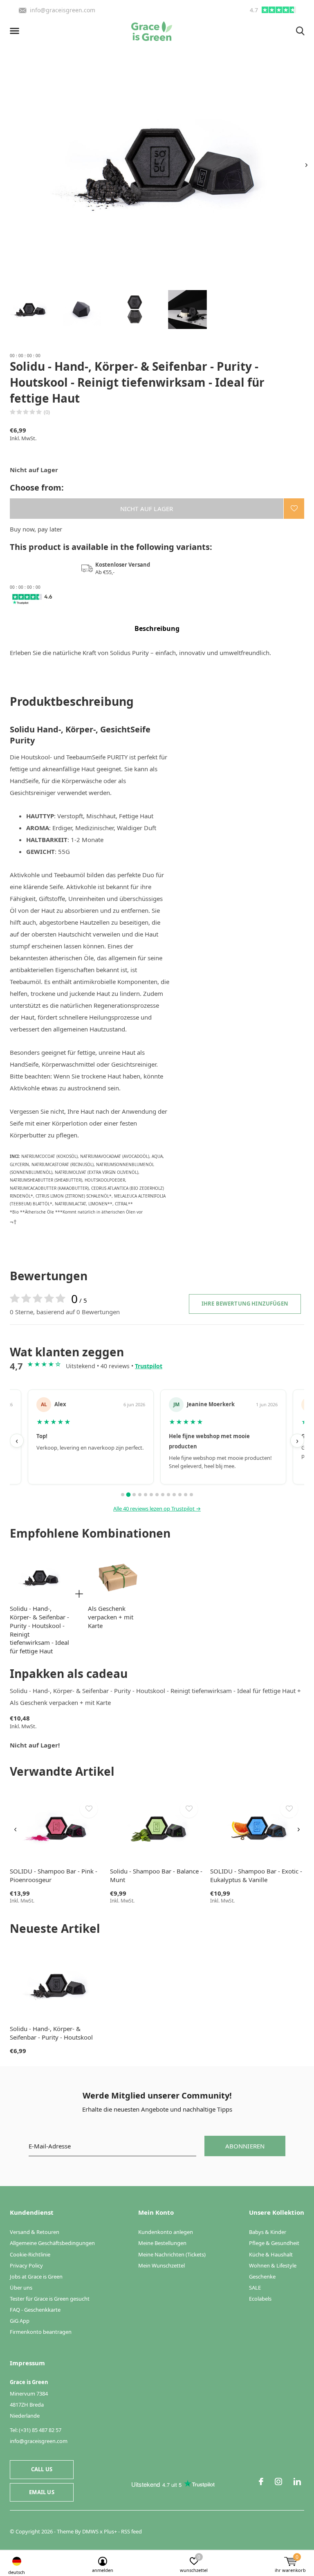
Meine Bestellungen (162, 2243)
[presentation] (306, 165)
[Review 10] (174, 1495)
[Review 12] (186, 1495)
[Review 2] (128, 1495)
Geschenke (262, 2277)
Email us (41, 2492)
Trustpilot (149, 1366)
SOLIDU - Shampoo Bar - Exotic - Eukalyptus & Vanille (256, 1875)
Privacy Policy (26, 2265)
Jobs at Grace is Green (36, 2277)
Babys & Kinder (268, 2232)
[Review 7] (157, 1495)
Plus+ (110, 2531)
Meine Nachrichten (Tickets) (172, 2254)
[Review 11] (180, 1495)
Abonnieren (245, 2146)
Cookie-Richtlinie (30, 2254)
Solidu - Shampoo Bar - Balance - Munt (156, 1875)
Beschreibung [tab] (157, 628)
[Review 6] (151, 1495)
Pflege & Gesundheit (274, 2243)
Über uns (21, 2288)
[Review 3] (134, 1495)
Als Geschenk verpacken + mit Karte (111, 1617)
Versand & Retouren (35, 2232)
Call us (42, 2469)
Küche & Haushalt (271, 2254)
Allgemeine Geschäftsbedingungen (52, 2243)
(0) (47, 412)
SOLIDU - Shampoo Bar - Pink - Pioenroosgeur (54, 1875)
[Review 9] (168, 1495)
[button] (16, 31)
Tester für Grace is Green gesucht (50, 2299)
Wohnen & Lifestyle (273, 2265)
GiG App (20, 2321)
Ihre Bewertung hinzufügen (245, 1304)
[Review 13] (191, 1495)
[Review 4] (140, 1495)
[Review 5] (146, 1495)
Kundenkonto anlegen (166, 2232)
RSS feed (131, 2531)
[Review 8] (163, 1495)
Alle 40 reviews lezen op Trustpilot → (157, 1509)
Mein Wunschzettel (161, 2265)
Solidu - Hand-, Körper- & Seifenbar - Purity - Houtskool (51, 2033)
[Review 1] (123, 1495)
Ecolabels (260, 2299)
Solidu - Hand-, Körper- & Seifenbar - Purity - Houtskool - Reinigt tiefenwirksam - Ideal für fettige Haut (39, 1630)
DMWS (90, 2531)
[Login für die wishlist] (294, 509)
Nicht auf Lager (147, 509)
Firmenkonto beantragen (41, 2332)
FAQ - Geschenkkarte (35, 2310)
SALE (255, 2288)
